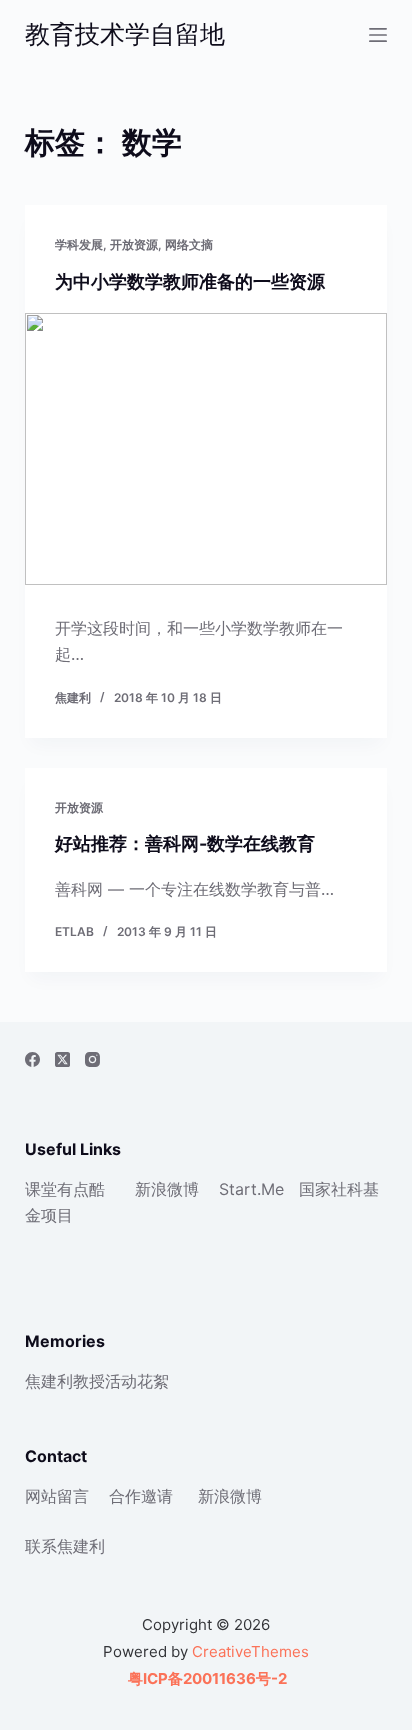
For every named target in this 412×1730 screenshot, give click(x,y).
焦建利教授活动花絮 (97, 1381)
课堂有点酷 (65, 1189)
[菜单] (378, 35)
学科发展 (79, 244)
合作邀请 (141, 1496)
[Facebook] (32, 1059)
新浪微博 (167, 1189)
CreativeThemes (250, 1651)
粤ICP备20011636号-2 (206, 1678)
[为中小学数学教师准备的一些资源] (206, 449)
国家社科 (331, 1189)
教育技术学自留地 (125, 34)
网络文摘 (189, 244)
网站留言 (57, 1496)
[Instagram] (92, 1059)
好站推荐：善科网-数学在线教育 (185, 843)
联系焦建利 (65, 1546)
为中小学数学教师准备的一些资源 (190, 281)
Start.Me (251, 1189)
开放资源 (134, 244)
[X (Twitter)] (62, 1059)
